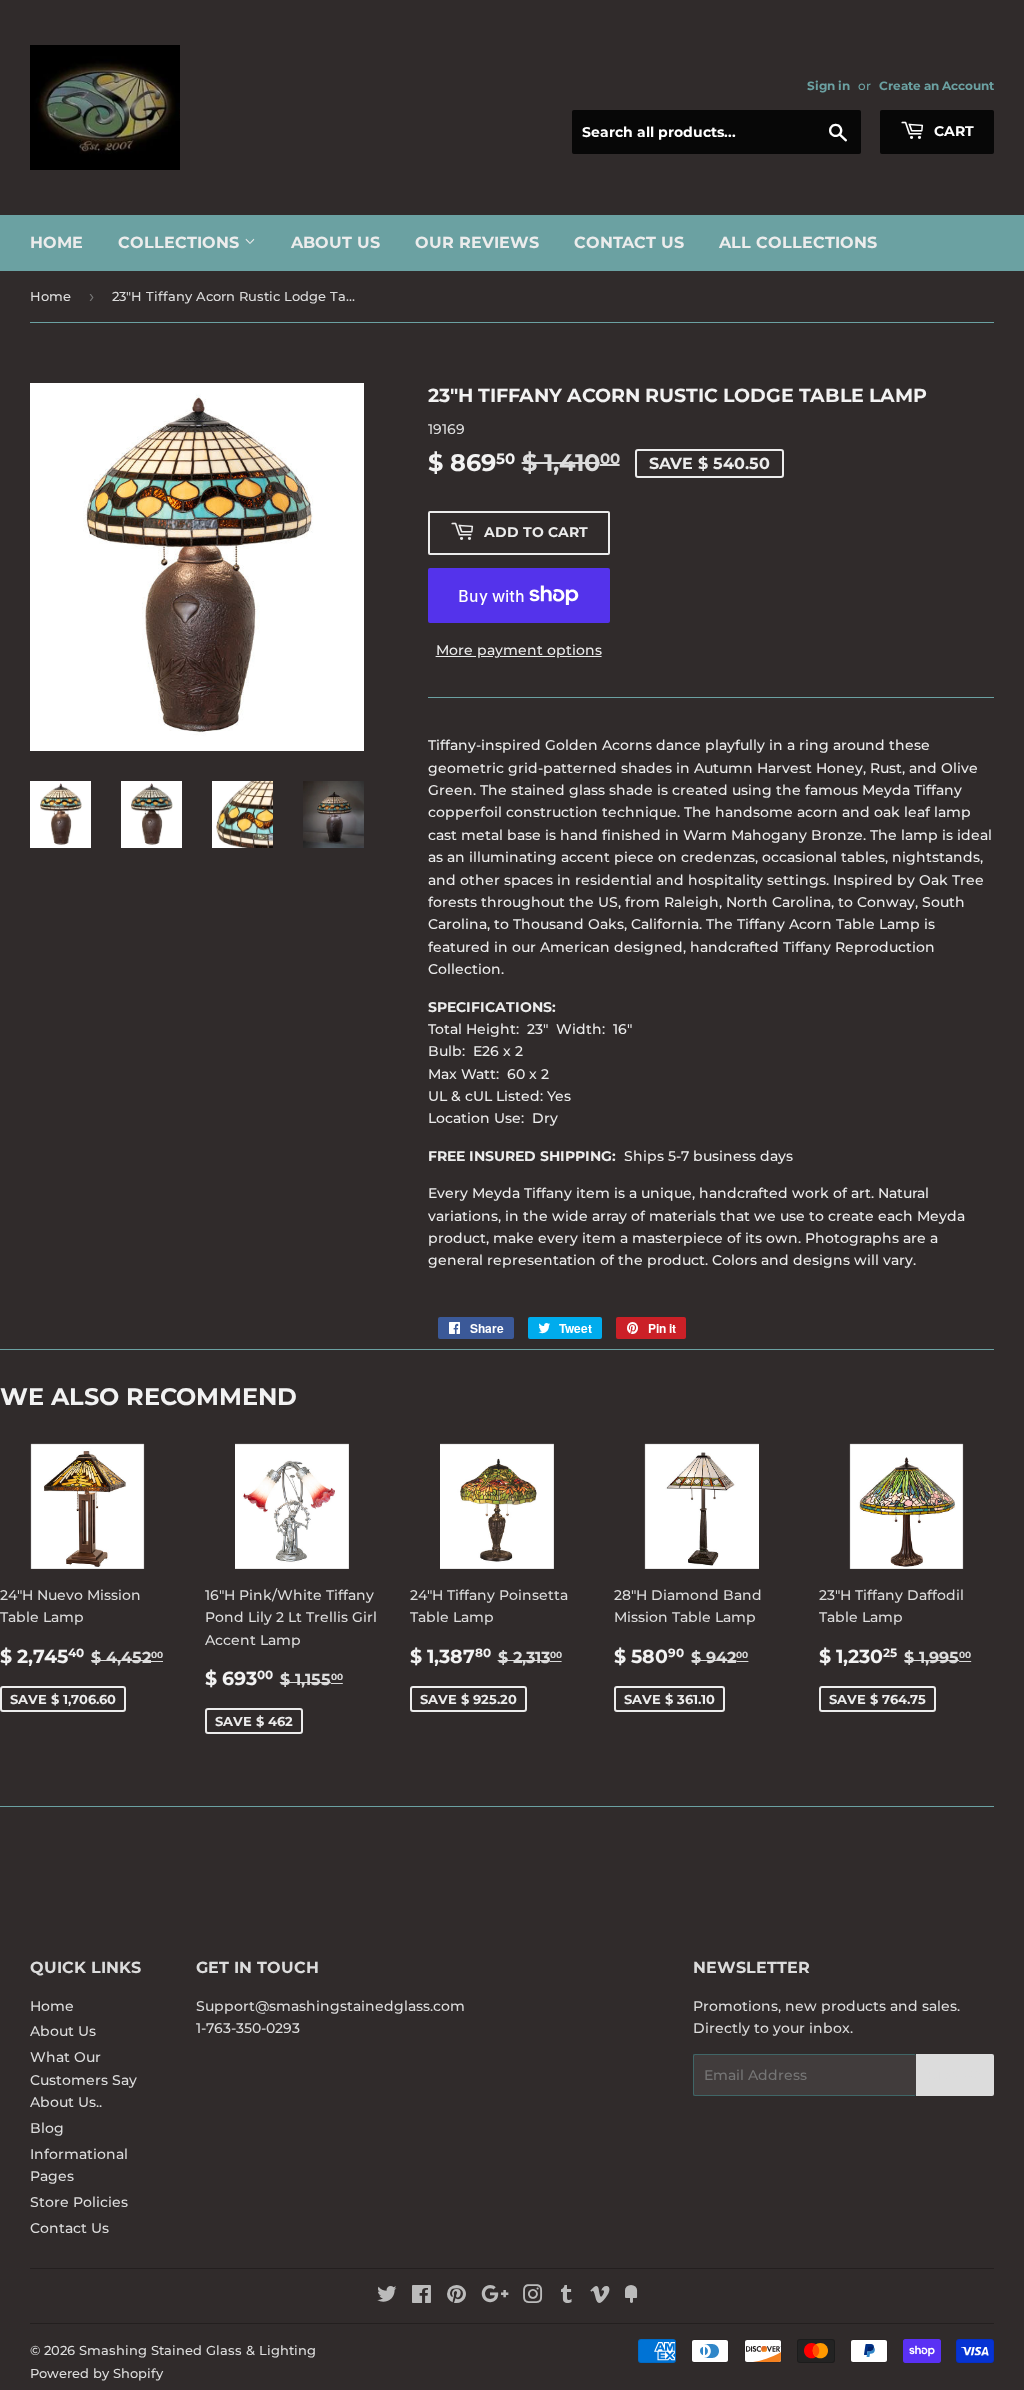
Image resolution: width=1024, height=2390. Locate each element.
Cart (952, 131)
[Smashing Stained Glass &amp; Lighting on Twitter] (387, 2297)
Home (56, 242)
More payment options (519, 650)
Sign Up (955, 2075)
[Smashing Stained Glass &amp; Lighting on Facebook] (421, 2297)
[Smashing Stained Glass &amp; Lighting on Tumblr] (566, 2297)
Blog (47, 2128)
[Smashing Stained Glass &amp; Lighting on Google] (495, 2297)
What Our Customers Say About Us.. (83, 2079)
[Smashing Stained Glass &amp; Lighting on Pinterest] (456, 2297)
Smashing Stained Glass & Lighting (197, 2350)
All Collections (798, 242)
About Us (335, 242)
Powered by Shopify (96, 2373)
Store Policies (79, 2202)
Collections (181, 242)
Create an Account (936, 85)
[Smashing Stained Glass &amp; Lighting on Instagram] (533, 2297)
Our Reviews (477, 242)
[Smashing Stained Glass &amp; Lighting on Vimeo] (600, 2297)
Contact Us (629, 242)
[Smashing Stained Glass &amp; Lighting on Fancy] (631, 2297)
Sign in (828, 85)
